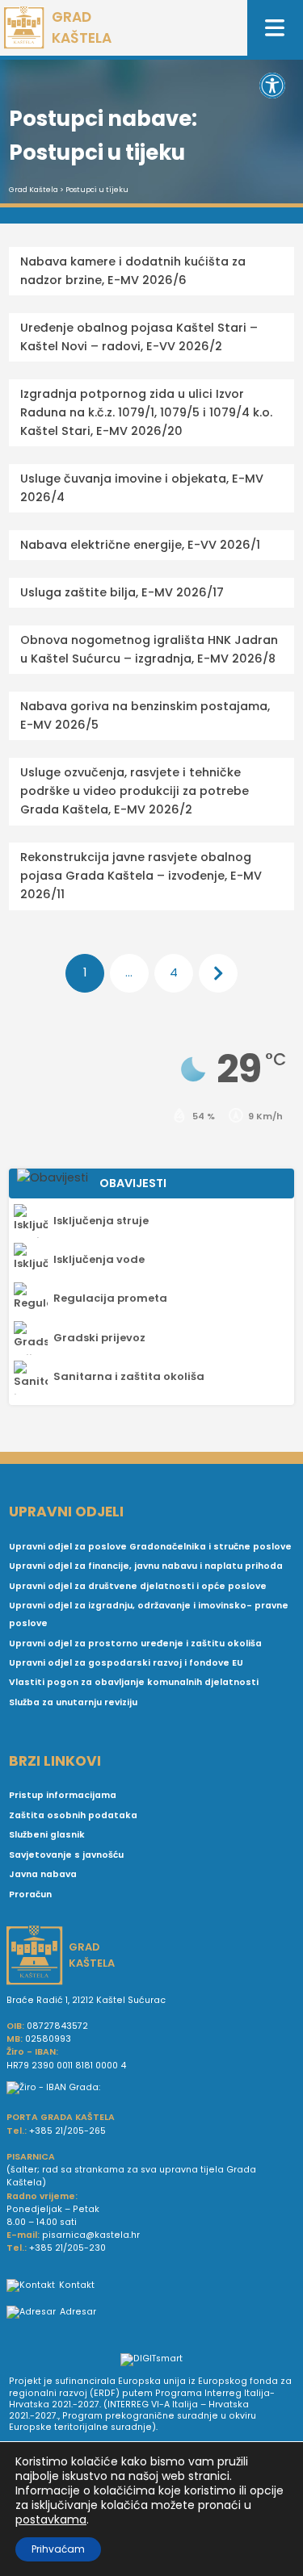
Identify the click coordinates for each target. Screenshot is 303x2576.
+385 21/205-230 (67, 2248)
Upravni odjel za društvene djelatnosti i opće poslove (138, 1586)
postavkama (51, 2520)
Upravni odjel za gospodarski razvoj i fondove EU (126, 1663)
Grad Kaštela (34, 190)
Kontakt (77, 2285)
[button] (272, 86)
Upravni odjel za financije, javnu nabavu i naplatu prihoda (146, 1566)
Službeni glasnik (47, 1835)
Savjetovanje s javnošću (66, 1855)
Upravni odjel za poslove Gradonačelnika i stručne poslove (150, 1547)
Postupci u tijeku (97, 190)
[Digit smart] (151, 2361)
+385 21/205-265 (67, 2131)
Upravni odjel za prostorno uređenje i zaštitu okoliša (135, 1643)
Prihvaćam (58, 2549)
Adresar (78, 2312)
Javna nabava (43, 1874)
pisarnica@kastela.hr (91, 2235)
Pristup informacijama (63, 1795)
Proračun (30, 1894)
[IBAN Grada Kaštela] (151, 2088)
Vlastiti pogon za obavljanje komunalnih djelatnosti (134, 1682)
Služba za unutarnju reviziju (73, 1702)
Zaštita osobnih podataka (73, 1815)
